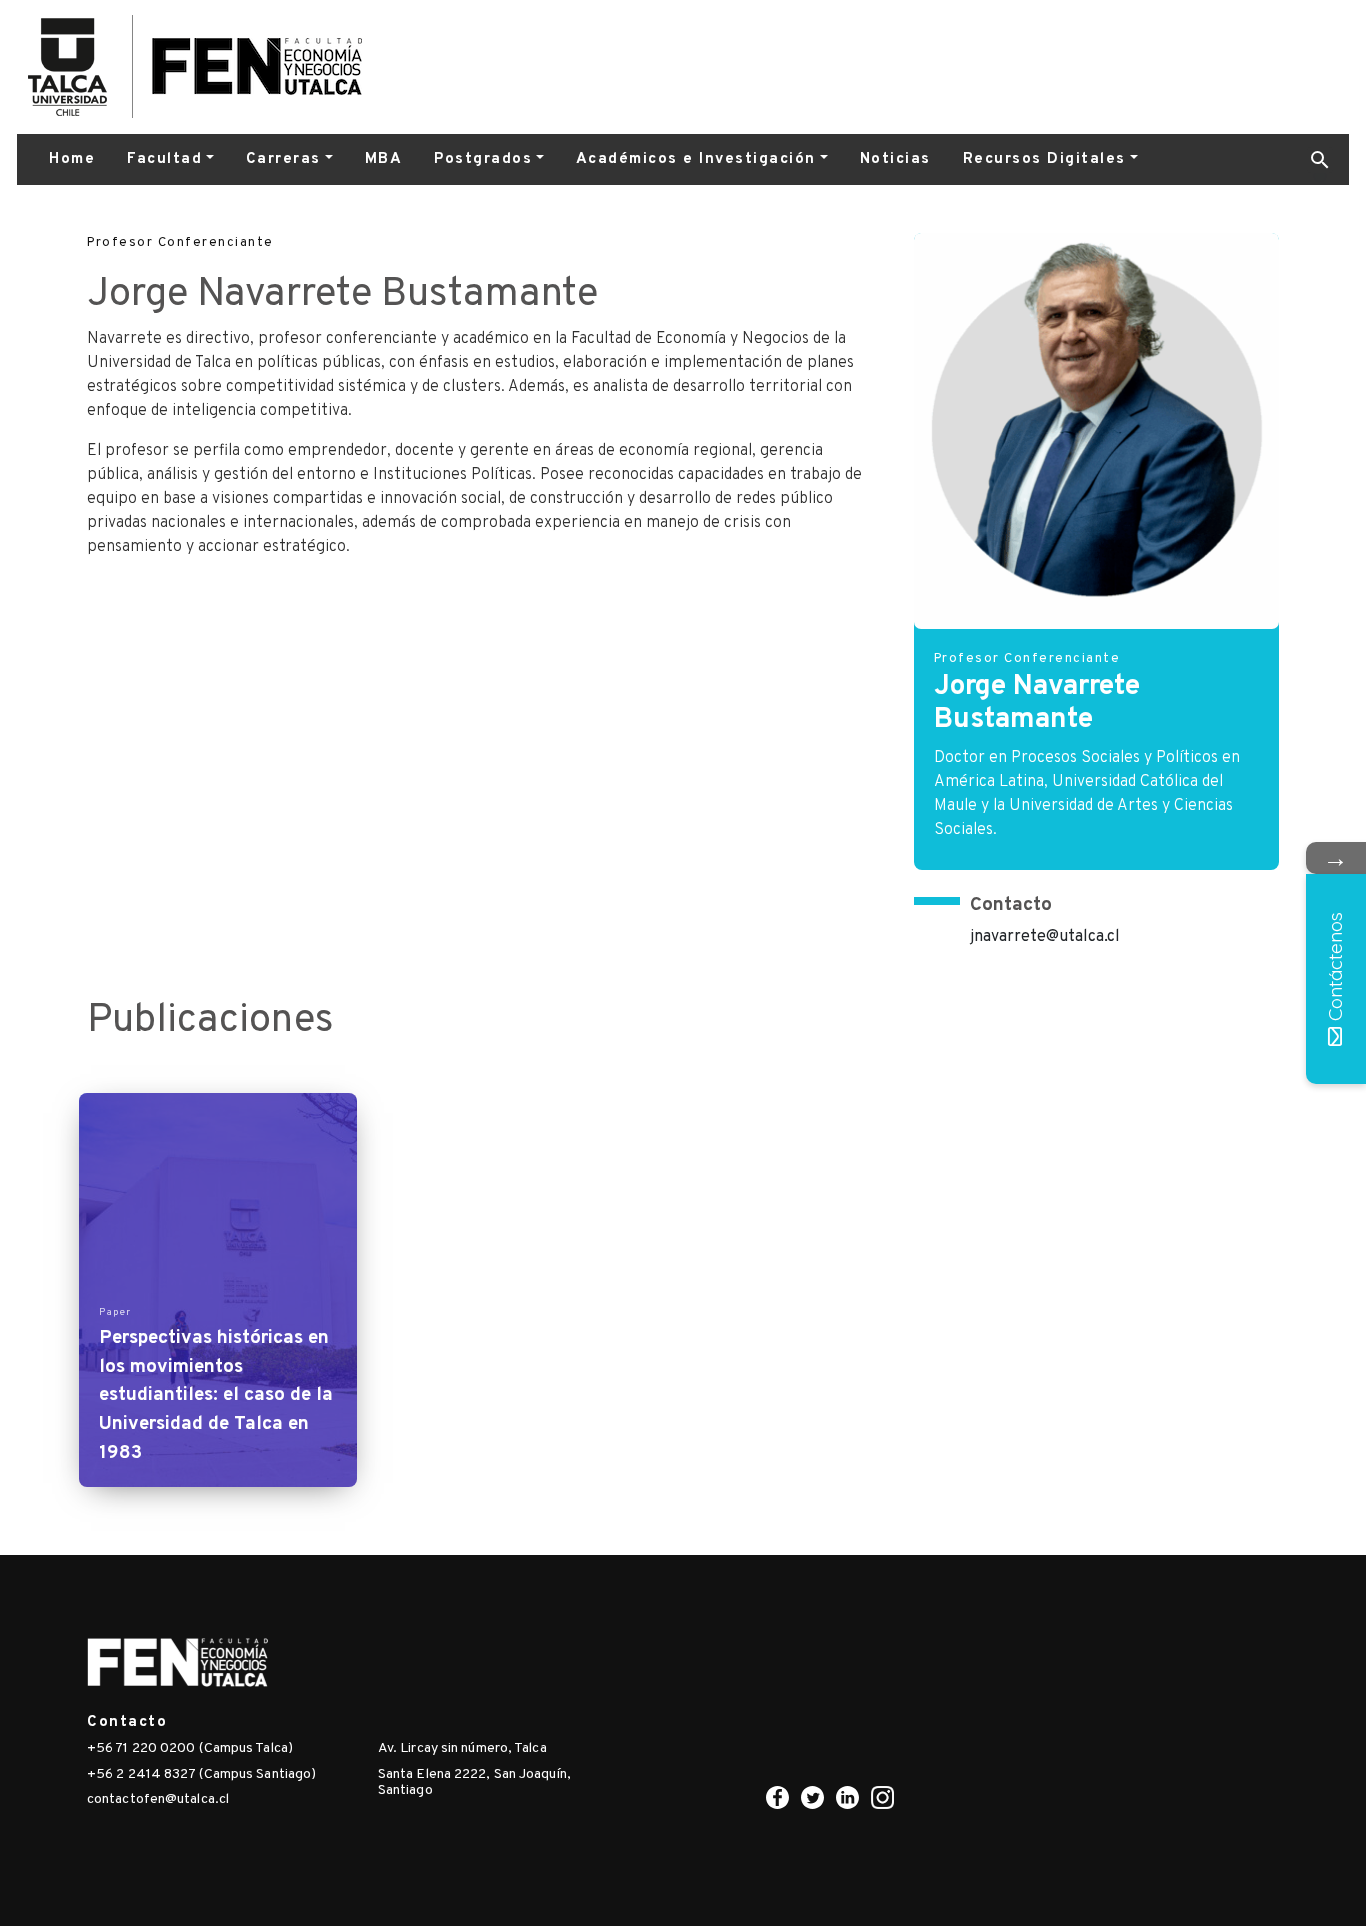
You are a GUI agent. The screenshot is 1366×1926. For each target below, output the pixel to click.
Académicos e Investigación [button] (696, 159)
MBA (384, 159)
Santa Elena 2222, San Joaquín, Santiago (474, 1783)
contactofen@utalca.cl (158, 1799)
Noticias (895, 159)
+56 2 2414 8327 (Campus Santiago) (201, 1774)
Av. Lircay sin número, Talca (462, 1748)
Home (72, 159)
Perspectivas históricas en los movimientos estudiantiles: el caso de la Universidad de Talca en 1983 (216, 1395)
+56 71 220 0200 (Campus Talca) (190, 1748)
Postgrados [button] (483, 159)
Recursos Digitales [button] (1044, 159)
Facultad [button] (164, 159)
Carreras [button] (283, 159)
